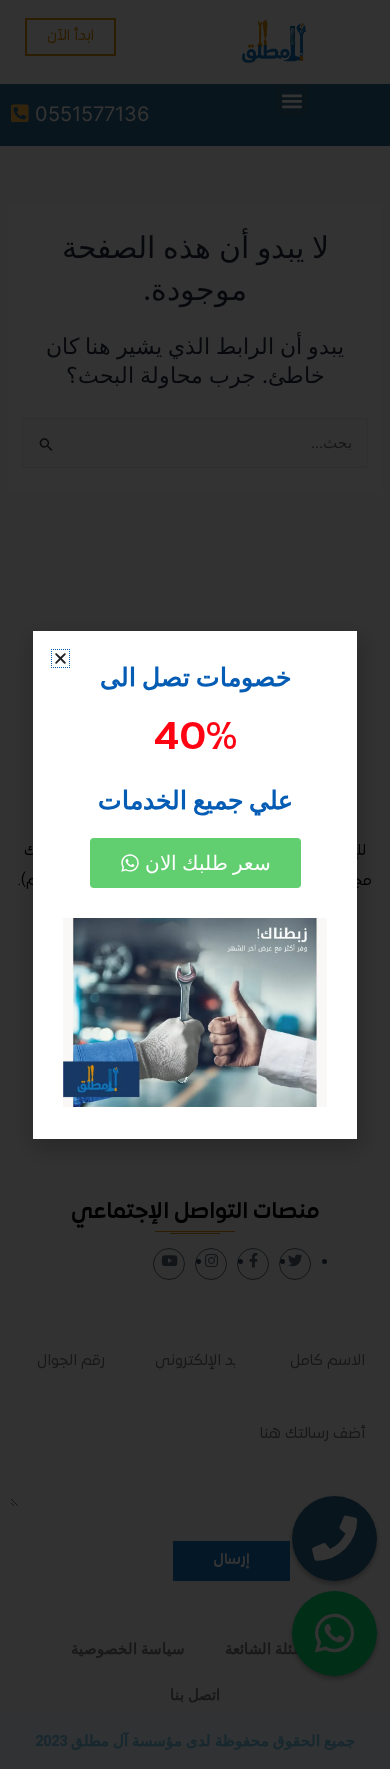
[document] (195, 884)
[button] (60, 658)
